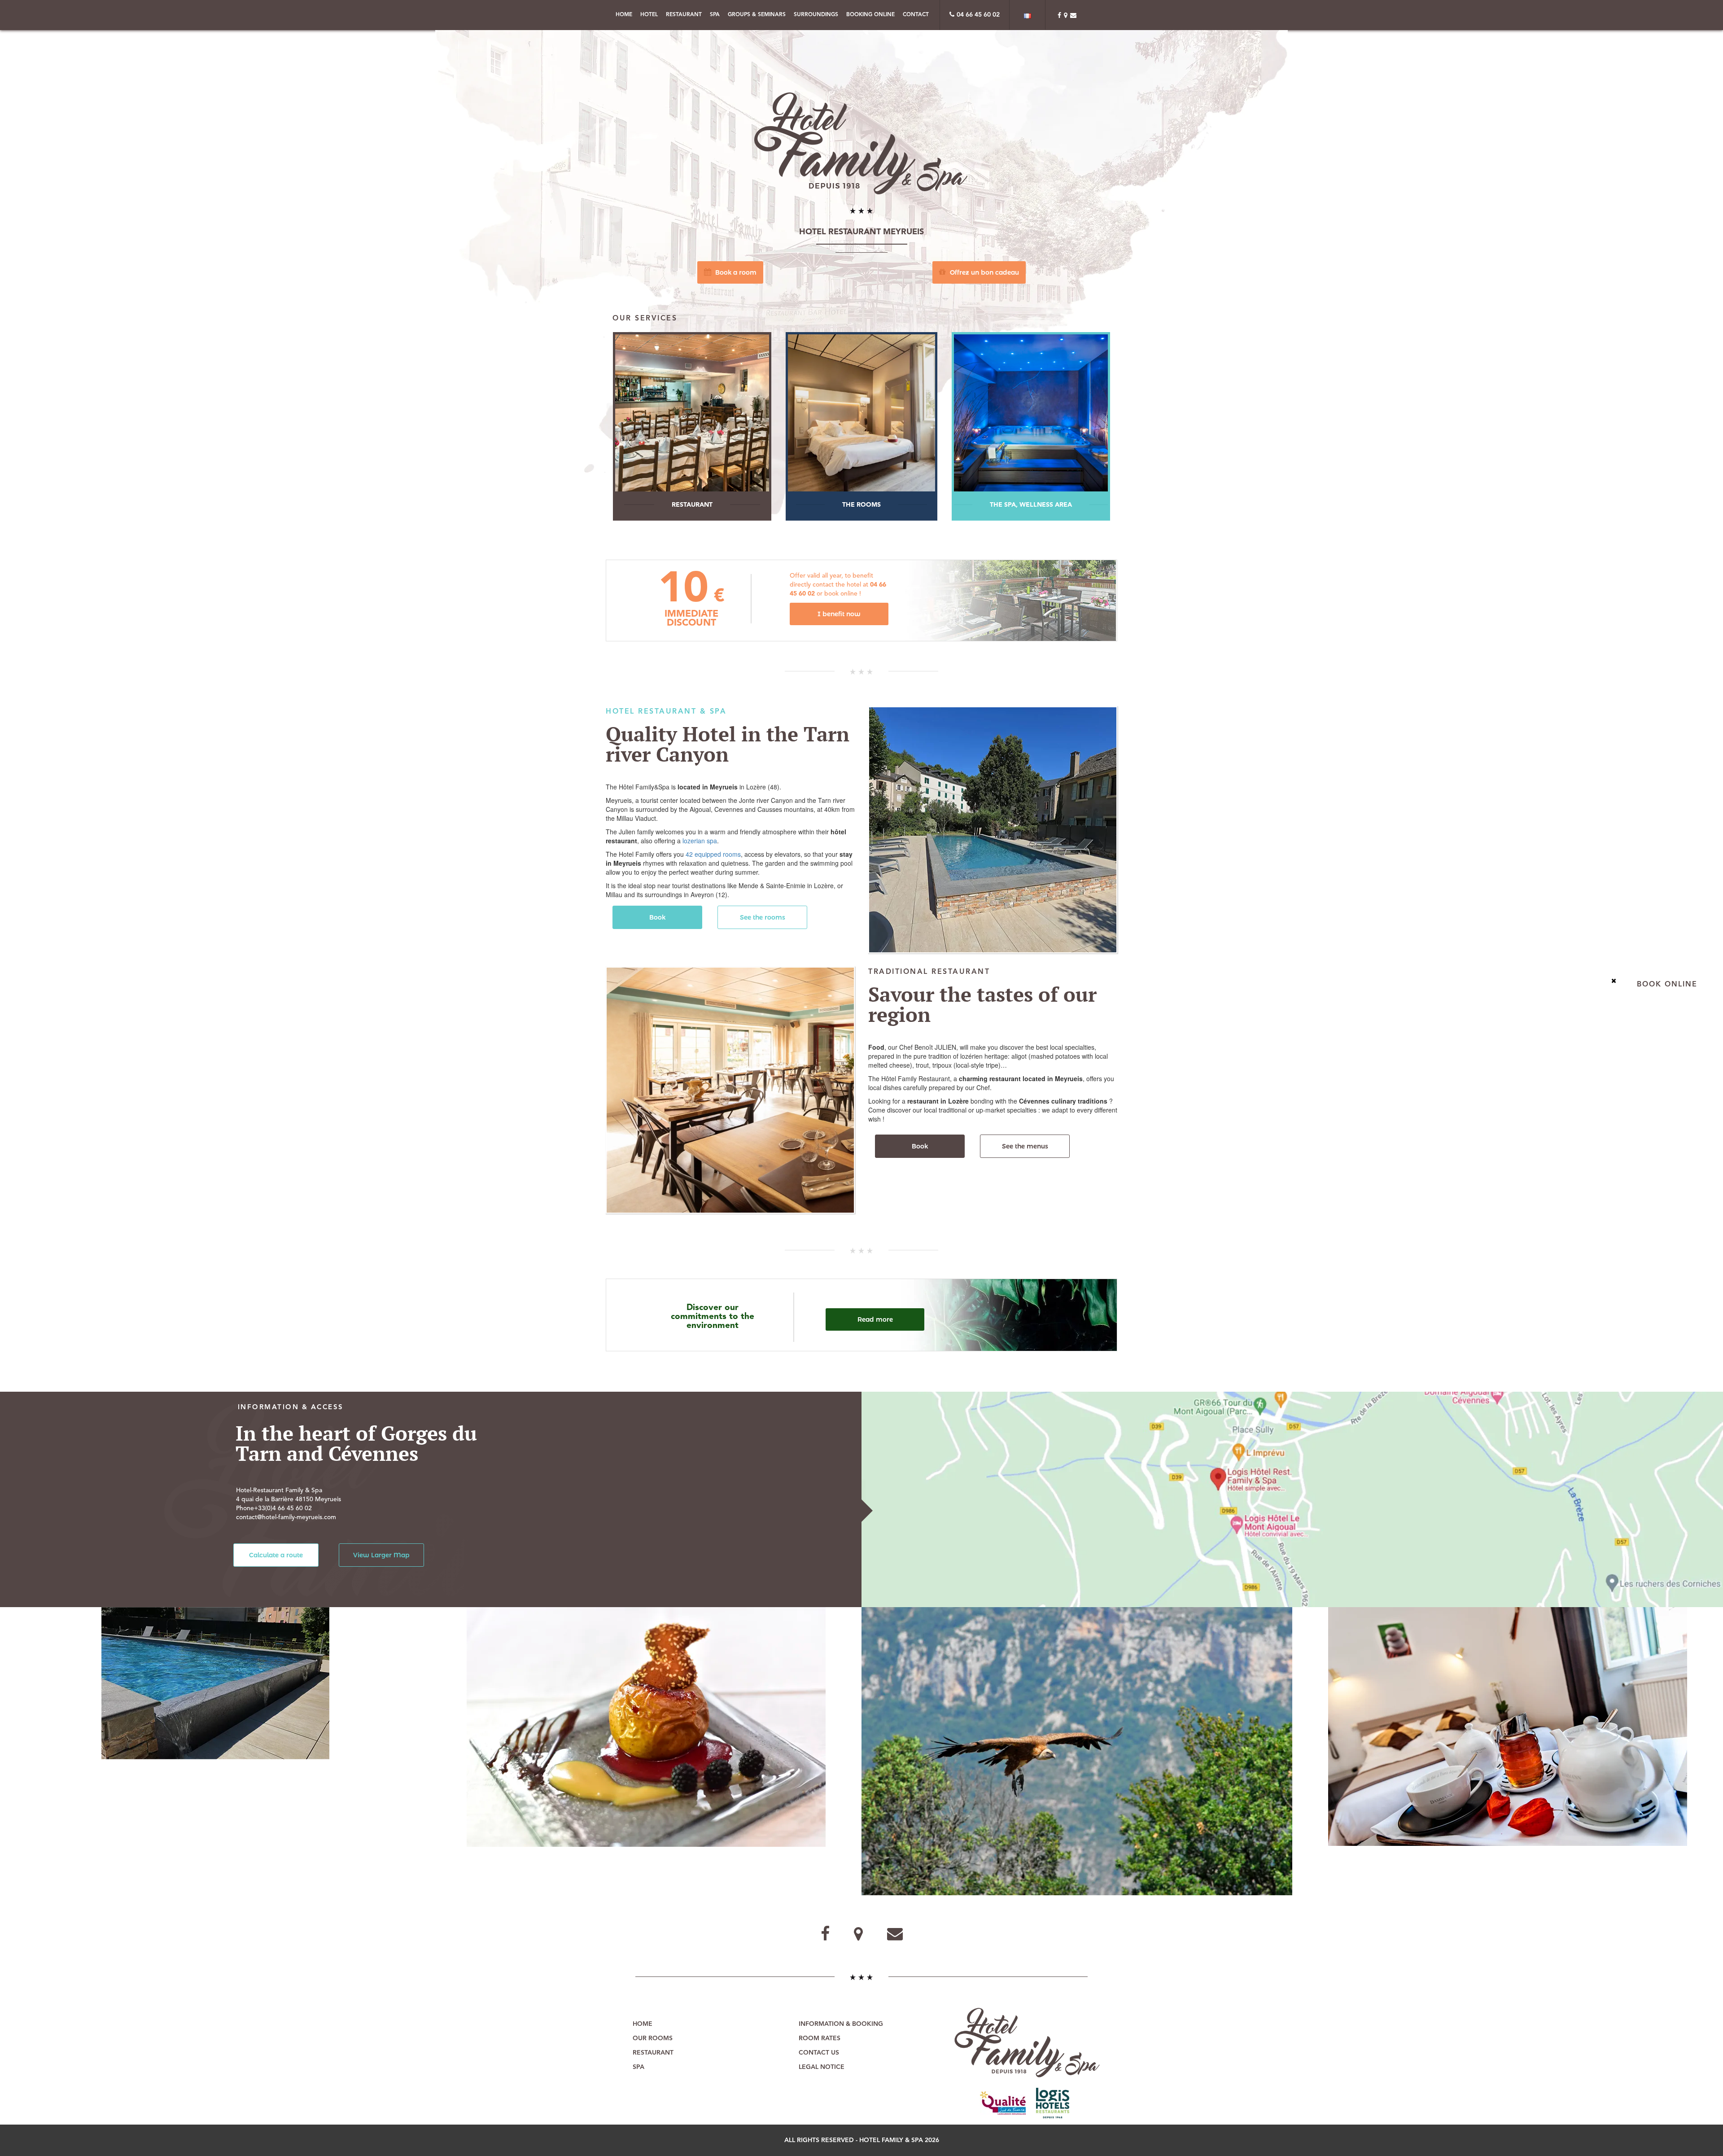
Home (624, 15)
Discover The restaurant (695, 426)
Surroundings (816, 15)
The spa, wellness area (1032, 505)
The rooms (862, 505)
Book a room (735, 272)
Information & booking (841, 2024)
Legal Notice (822, 2067)
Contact (916, 15)
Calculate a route (276, 1555)
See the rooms (763, 917)
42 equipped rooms (713, 854)
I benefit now (839, 614)
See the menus (1025, 1146)
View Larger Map (381, 1555)
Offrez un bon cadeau (984, 272)
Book (657, 917)
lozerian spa (700, 841)
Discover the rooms (862, 426)
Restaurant (684, 15)
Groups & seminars (757, 15)
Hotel (649, 15)
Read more (875, 1319)
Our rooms (653, 2038)
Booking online (870, 15)
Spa (715, 15)
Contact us (819, 2053)
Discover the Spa (1028, 426)
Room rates (820, 2038)
